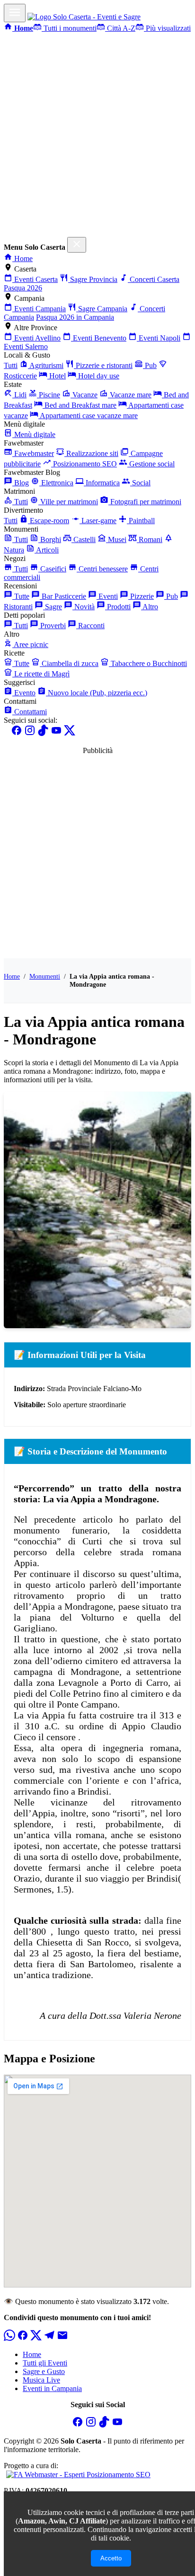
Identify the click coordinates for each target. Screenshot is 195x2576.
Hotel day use (98, 376)
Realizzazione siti (91, 453)
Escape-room (49, 521)
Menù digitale (34, 434)
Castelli (84, 539)
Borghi (50, 539)
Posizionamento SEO (84, 464)
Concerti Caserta (154, 279)
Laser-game (98, 521)
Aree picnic (30, 644)
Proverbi (52, 626)
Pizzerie (141, 596)
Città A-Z (120, 28)
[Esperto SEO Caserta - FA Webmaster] (77, 2474)
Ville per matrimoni (68, 502)
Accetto (111, 2558)
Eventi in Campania (52, 2388)
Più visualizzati (167, 28)
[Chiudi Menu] (77, 245)
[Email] (62, 2338)
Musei (116, 539)
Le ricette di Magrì (41, 674)
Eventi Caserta (35, 279)
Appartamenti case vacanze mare (88, 416)
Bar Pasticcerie (63, 596)
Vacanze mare (130, 395)
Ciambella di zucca (69, 663)
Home (22, 258)
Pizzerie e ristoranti (103, 365)
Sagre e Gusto (44, 2371)
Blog (21, 483)
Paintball (141, 521)
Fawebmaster (33, 453)
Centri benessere (102, 569)
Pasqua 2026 (23, 288)
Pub (150, 365)
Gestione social (151, 464)
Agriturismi (46, 365)
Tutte (21, 596)
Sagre (53, 607)
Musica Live (41, 2380)
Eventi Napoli (159, 338)
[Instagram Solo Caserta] (91, 2425)
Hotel (57, 376)
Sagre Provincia (93, 279)
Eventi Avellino (36, 338)
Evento (24, 693)
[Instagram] (30, 733)
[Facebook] (17, 733)
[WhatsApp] (9, 2338)
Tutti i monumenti (69, 28)
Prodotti (118, 607)
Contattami (30, 712)
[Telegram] (49, 2338)
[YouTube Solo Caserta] (117, 2425)
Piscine (49, 395)
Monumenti (45, 976)
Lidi (19, 395)
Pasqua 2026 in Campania (75, 317)
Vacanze (84, 395)
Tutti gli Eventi (45, 2363)
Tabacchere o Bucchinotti (148, 663)
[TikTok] (43, 733)
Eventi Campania (39, 309)
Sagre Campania (102, 309)
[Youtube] (56, 733)
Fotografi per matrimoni (145, 502)
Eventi (107, 596)
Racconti (90, 626)
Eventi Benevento (99, 338)
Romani (150, 539)
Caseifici (52, 569)
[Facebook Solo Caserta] (78, 2425)
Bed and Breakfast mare (80, 405)
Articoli (47, 550)
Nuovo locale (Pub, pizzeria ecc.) (97, 693)
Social (140, 483)
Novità (84, 607)
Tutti (11, 365)
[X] (70, 733)
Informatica (102, 483)
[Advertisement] (97, 135)
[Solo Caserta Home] (84, 17)
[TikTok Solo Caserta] (104, 2425)
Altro (150, 607)
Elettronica (56, 483)
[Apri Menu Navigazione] (15, 13)
